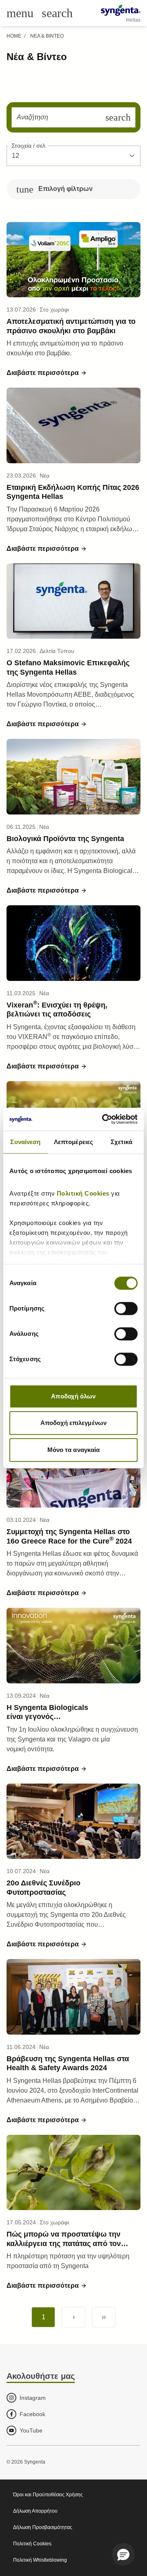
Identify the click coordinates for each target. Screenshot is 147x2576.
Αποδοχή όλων (73, 1396)
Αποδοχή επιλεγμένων (73, 1423)
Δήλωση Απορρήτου (35, 2511)
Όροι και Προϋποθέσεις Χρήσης (48, 2495)
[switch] (126, 1308)
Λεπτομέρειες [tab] (73, 1142)
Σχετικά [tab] (122, 1142)
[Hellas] (121, 10)
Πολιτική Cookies (84, 1193)
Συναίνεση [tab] (25, 1142)
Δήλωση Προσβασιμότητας (43, 2527)
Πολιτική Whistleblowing (40, 2560)
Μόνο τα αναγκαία (74, 1450)
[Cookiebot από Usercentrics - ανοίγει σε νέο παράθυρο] (104, 1119)
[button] (47, 373)
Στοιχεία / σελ (28, 146)
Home (14, 36)
